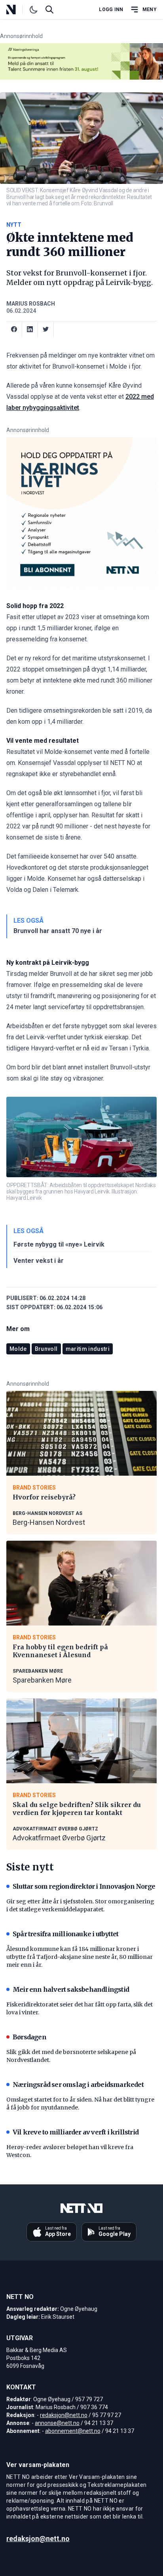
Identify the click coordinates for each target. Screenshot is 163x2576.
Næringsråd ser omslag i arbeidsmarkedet (78, 2085)
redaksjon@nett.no (64, 2415)
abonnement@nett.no (73, 2431)
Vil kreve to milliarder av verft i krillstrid (76, 2132)
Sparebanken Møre (42, 1680)
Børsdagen (29, 2037)
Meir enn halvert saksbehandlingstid (71, 1989)
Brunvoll (46, 1349)
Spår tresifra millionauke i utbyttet (65, 1934)
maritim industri (88, 1349)
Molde (18, 1349)
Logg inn (111, 10)
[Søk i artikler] (49, 10)
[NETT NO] (18, 10)
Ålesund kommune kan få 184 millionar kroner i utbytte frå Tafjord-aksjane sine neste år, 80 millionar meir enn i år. (80, 1957)
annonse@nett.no (57, 2423)
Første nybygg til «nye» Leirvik (59, 1244)
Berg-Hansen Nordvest (49, 1522)
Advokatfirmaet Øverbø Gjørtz (59, 1838)
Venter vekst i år (39, 1261)
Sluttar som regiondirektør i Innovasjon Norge (84, 1886)
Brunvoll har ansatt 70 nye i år (58, 931)
